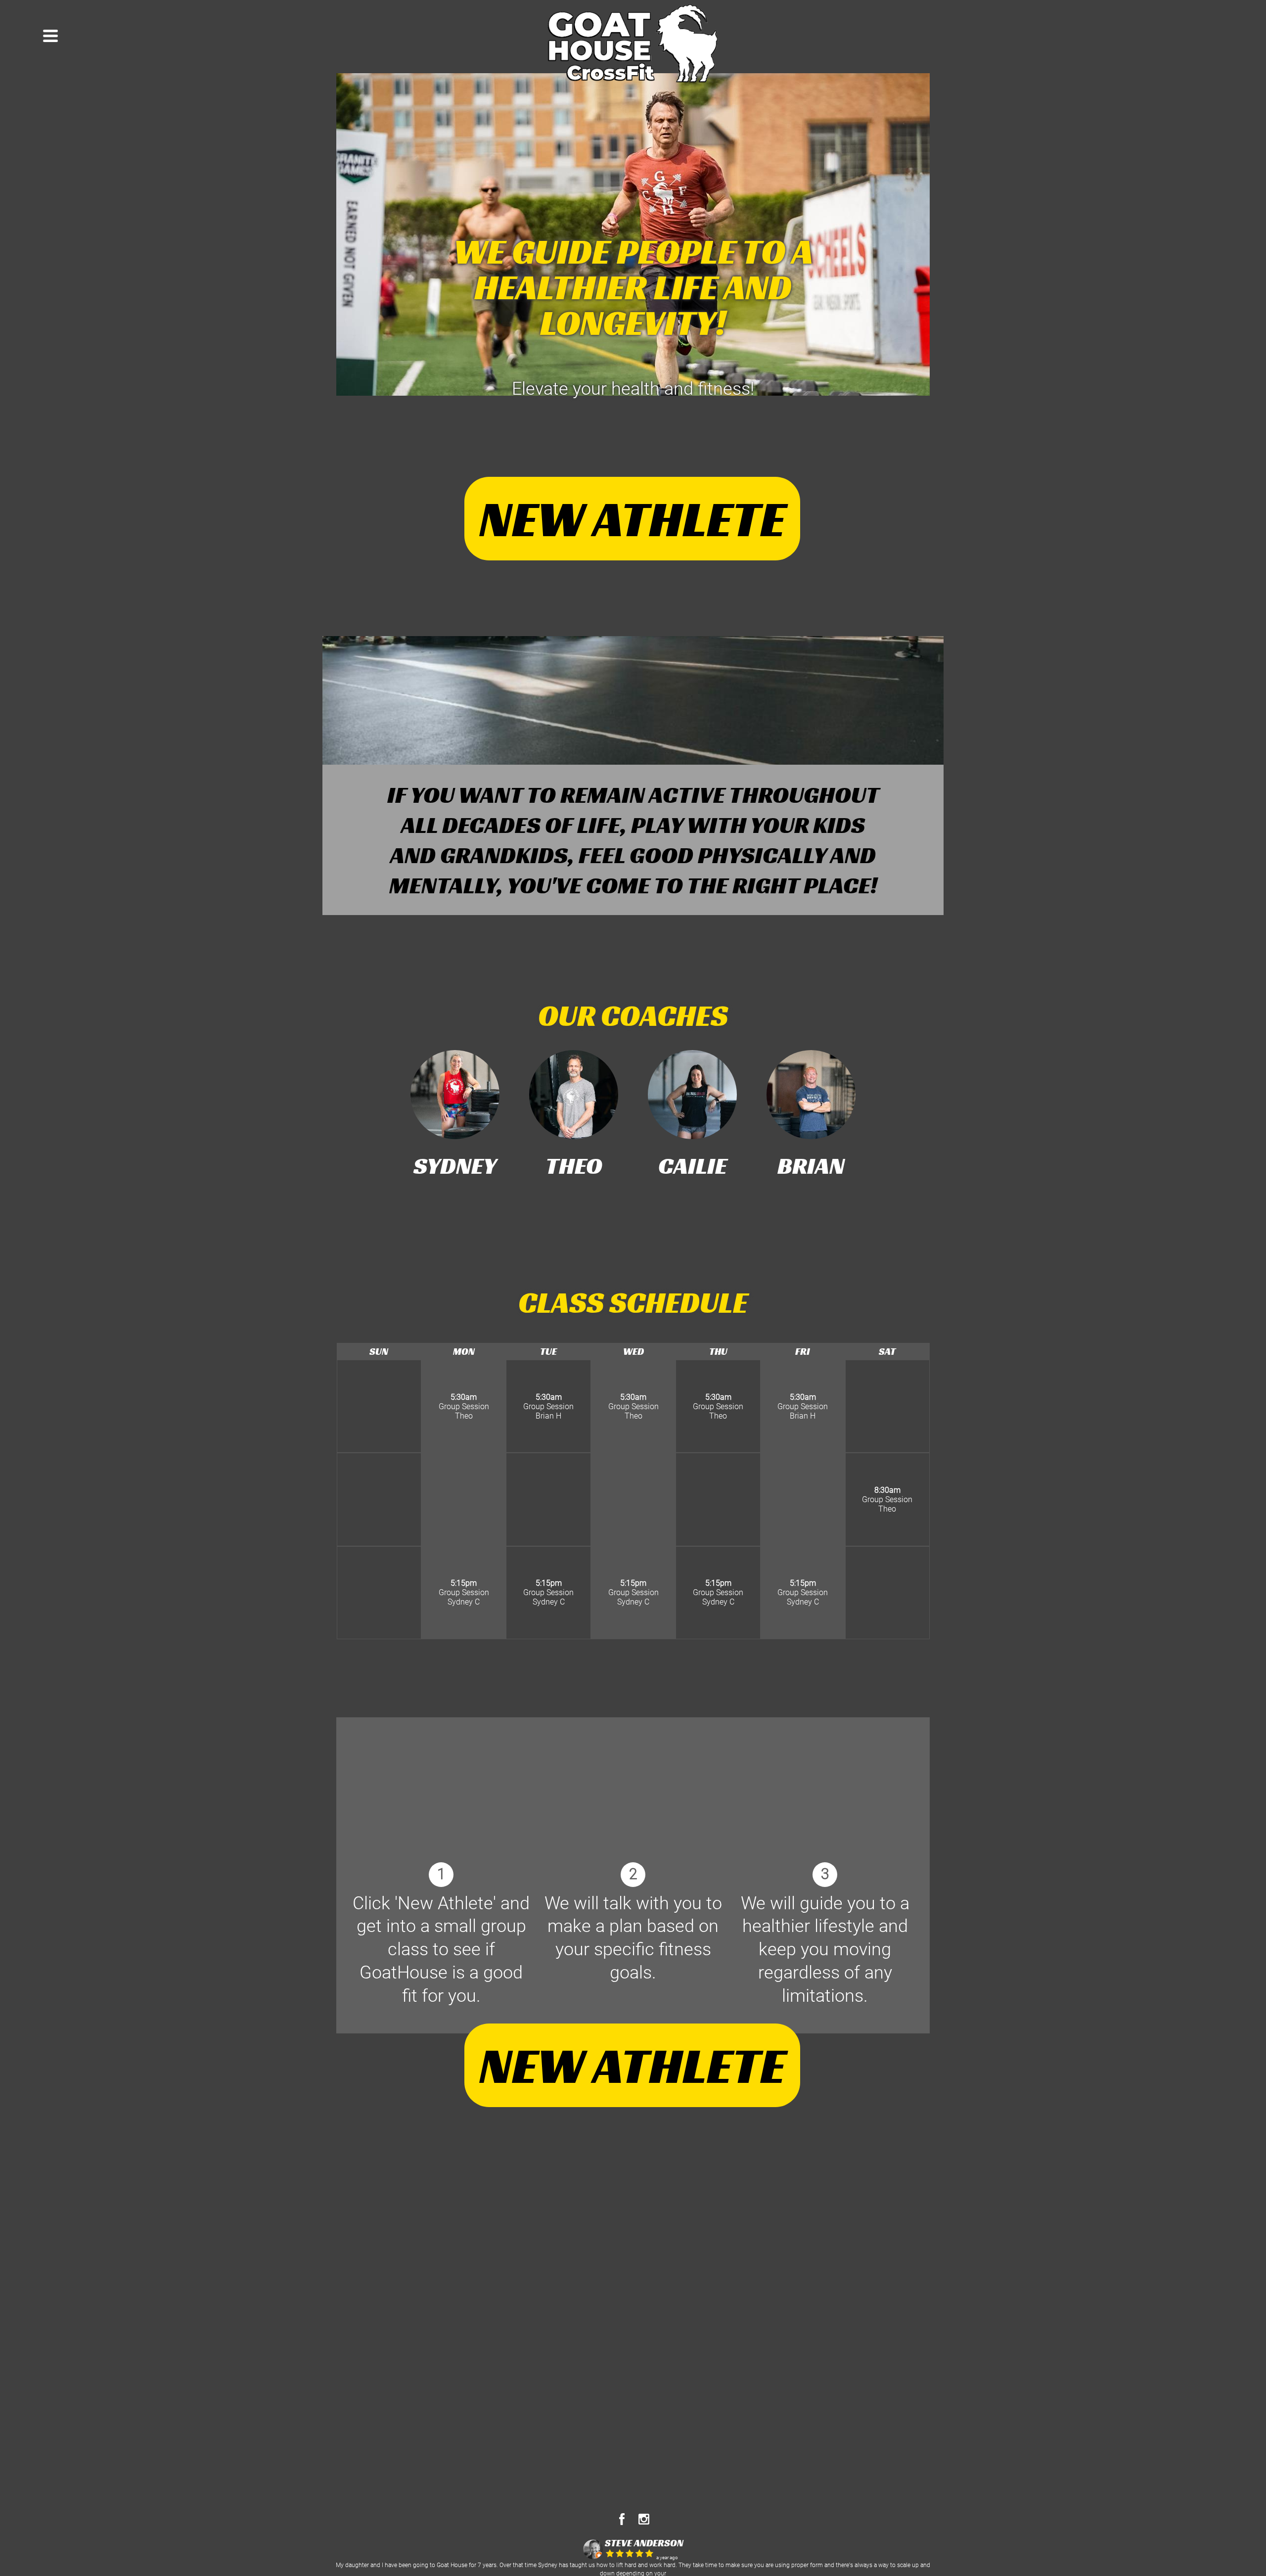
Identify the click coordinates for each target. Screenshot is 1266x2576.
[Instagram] (644, 2522)
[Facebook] (622, 2522)
